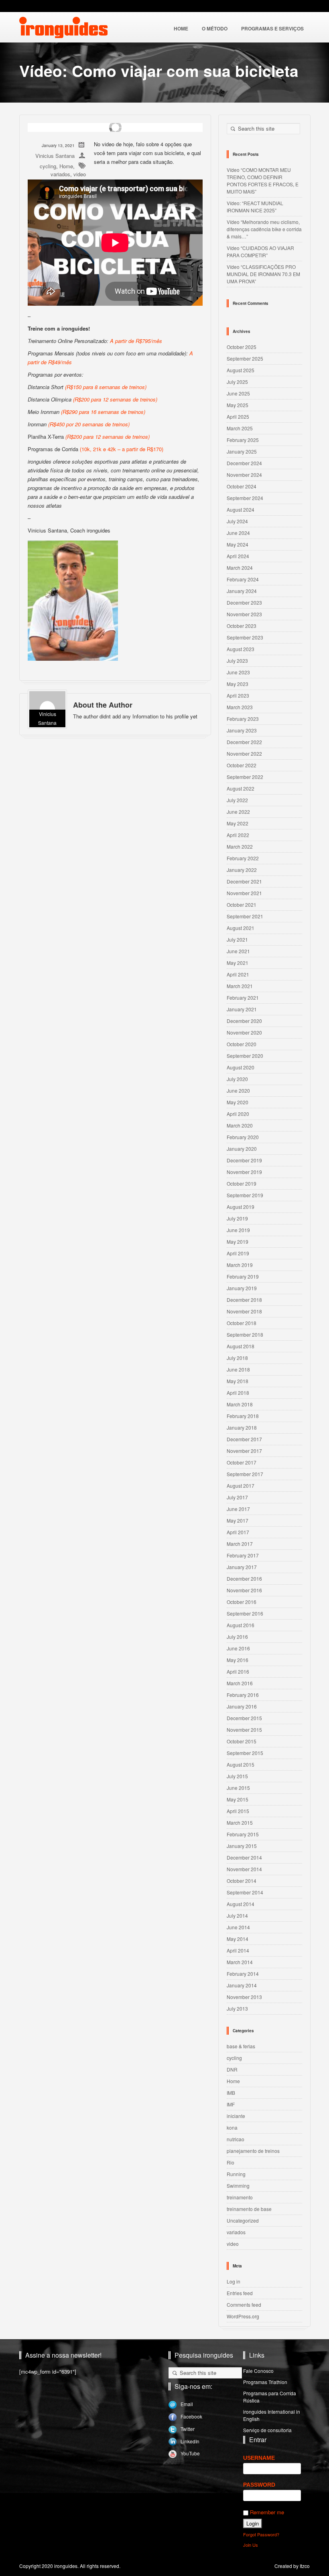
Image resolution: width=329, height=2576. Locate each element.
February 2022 (243, 858)
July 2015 (237, 1776)
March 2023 (240, 707)
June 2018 (238, 1369)
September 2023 (245, 637)
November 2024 (244, 475)
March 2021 (240, 986)
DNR (232, 2069)
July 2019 (237, 1218)
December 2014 (244, 1857)
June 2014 (238, 1927)
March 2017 (240, 1544)
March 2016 (240, 1683)
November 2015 (244, 1730)
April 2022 (238, 835)
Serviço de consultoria (267, 2430)
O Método (215, 28)
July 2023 (237, 661)
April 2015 (238, 1811)
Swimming (238, 2186)
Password (259, 2485)
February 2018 (243, 1416)
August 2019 (241, 1207)
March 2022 (240, 846)
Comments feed (244, 2305)
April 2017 (238, 1532)
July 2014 (237, 1915)
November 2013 (244, 1997)
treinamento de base (249, 2209)
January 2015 (242, 1846)
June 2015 (238, 1788)
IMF (231, 2104)
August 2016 (241, 1625)
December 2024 (244, 463)
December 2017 (244, 1439)
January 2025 (242, 451)
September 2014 (245, 1892)
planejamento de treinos (253, 2151)
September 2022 (245, 777)
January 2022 (242, 870)
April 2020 (238, 1114)
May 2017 (238, 1520)
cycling (48, 166)
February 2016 (243, 1695)
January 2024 (242, 591)
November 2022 (244, 753)
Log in (234, 2281)
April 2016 (238, 1671)
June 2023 (238, 672)
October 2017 (242, 1462)
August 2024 (241, 509)
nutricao (236, 2139)
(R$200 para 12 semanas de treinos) (114, 399)
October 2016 (242, 1602)
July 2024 (237, 521)
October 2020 (242, 1044)
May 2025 (238, 405)
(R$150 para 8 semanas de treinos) (106, 387)
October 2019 (242, 1183)
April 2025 (238, 417)
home (181, 28)
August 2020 (241, 1067)
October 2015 (242, 1741)
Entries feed (240, 2293)
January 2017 (242, 1567)
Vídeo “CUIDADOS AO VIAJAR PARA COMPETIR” (260, 251)
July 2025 (237, 382)
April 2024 (238, 556)
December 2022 (244, 742)
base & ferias (241, 2046)
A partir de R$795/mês (136, 341)
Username (259, 2458)
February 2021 (243, 998)
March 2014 (240, 1962)
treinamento (240, 2197)
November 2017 (244, 1451)
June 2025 (238, 393)
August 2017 (241, 1486)
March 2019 (240, 1265)
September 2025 (245, 358)
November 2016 (244, 1590)
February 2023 (243, 719)
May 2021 (238, 963)
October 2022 (242, 765)
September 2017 (245, 1474)
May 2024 (238, 544)
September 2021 (245, 916)
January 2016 (242, 1706)
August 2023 (241, 649)
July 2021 (237, 939)
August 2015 (241, 1764)
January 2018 (242, 1427)
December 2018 (244, 1300)
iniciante (236, 2116)
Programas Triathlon (265, 2382)
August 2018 (241, 1346)
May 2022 (238, 823)
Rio (231, 2162)
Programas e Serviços (272, 28)
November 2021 (244, 893)
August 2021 (241, 928)
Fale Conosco (258, 2371)
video (80, 174)
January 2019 (242, 1288)
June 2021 (238, 951)
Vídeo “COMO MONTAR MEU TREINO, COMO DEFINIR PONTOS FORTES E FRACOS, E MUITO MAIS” (263, 181)
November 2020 (244, 1032)
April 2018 (238, 1393)
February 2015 (243, 1834)
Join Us (251, 2545)
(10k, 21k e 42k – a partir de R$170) (121, 449)
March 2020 (240, 1125)
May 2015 (238, 1799)
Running (236, 2174)
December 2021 (244, 881)
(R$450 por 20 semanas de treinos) (89, 424)
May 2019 (238, 1242)
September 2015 (245, 1753)
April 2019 (238, 1253)
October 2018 (242, 1323)
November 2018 (244, 1311)
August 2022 (241, 788)
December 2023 (244, 602)
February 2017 (243, 1555)
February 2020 (243, 1137)
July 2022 (237, 800)
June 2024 (238, 533)
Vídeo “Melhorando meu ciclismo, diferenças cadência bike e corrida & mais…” (264, 229)
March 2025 (240, 428)
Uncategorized (243, 2220)
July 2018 (237, 1358)
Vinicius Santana (55, 156)
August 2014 (241, 1904)
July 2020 (237, 1079)
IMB (231, 2093)
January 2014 (242, 1985)
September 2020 (245, 1056)
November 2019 (244, 1172)
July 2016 (237, 1637)
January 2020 (242, 1149)
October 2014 (242, 1881)
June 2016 (238, 1648)
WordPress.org (243, 2316)
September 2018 (245, 1334)
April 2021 (238, 974)
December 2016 (244, 1578)
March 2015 (240, 1823)
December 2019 (244, 1160)
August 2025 (241, 370)
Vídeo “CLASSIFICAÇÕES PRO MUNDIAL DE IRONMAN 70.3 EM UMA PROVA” (263, 274)
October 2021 (242, 905)
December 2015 (244, 1718)
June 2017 (238, 1509)
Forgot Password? (261, 2534)
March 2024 (240, 568)
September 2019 (245, 1195)
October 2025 (242, 347)
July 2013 (237, 2008)
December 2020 (244, 1021)
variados (60, 174)
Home (66, 166)
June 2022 (238, 812)
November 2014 (244, 1869)
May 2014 (238, 1939)
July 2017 (237, 1497)
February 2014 (243, 1974)
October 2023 (242, 626)
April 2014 (238, 1950)
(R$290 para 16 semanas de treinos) (102, 412)
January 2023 (242, 730)
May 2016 (238, 1660)
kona (232, 2127)
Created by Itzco (292, 2566)
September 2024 (245, 498)
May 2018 (238, 1381)
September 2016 (245, 1613)
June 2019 (238, 1230)
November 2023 (244, 614)
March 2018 (240, 1404)
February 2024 (243, 579)
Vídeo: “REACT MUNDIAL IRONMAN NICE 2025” (255, 207)
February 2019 (243, 1276)
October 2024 (242, 486)
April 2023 (238, 695)
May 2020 (238, 1102)
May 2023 (238, 684)
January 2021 (242, 1009)
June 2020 (238, 1090)
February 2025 (243, 440)
